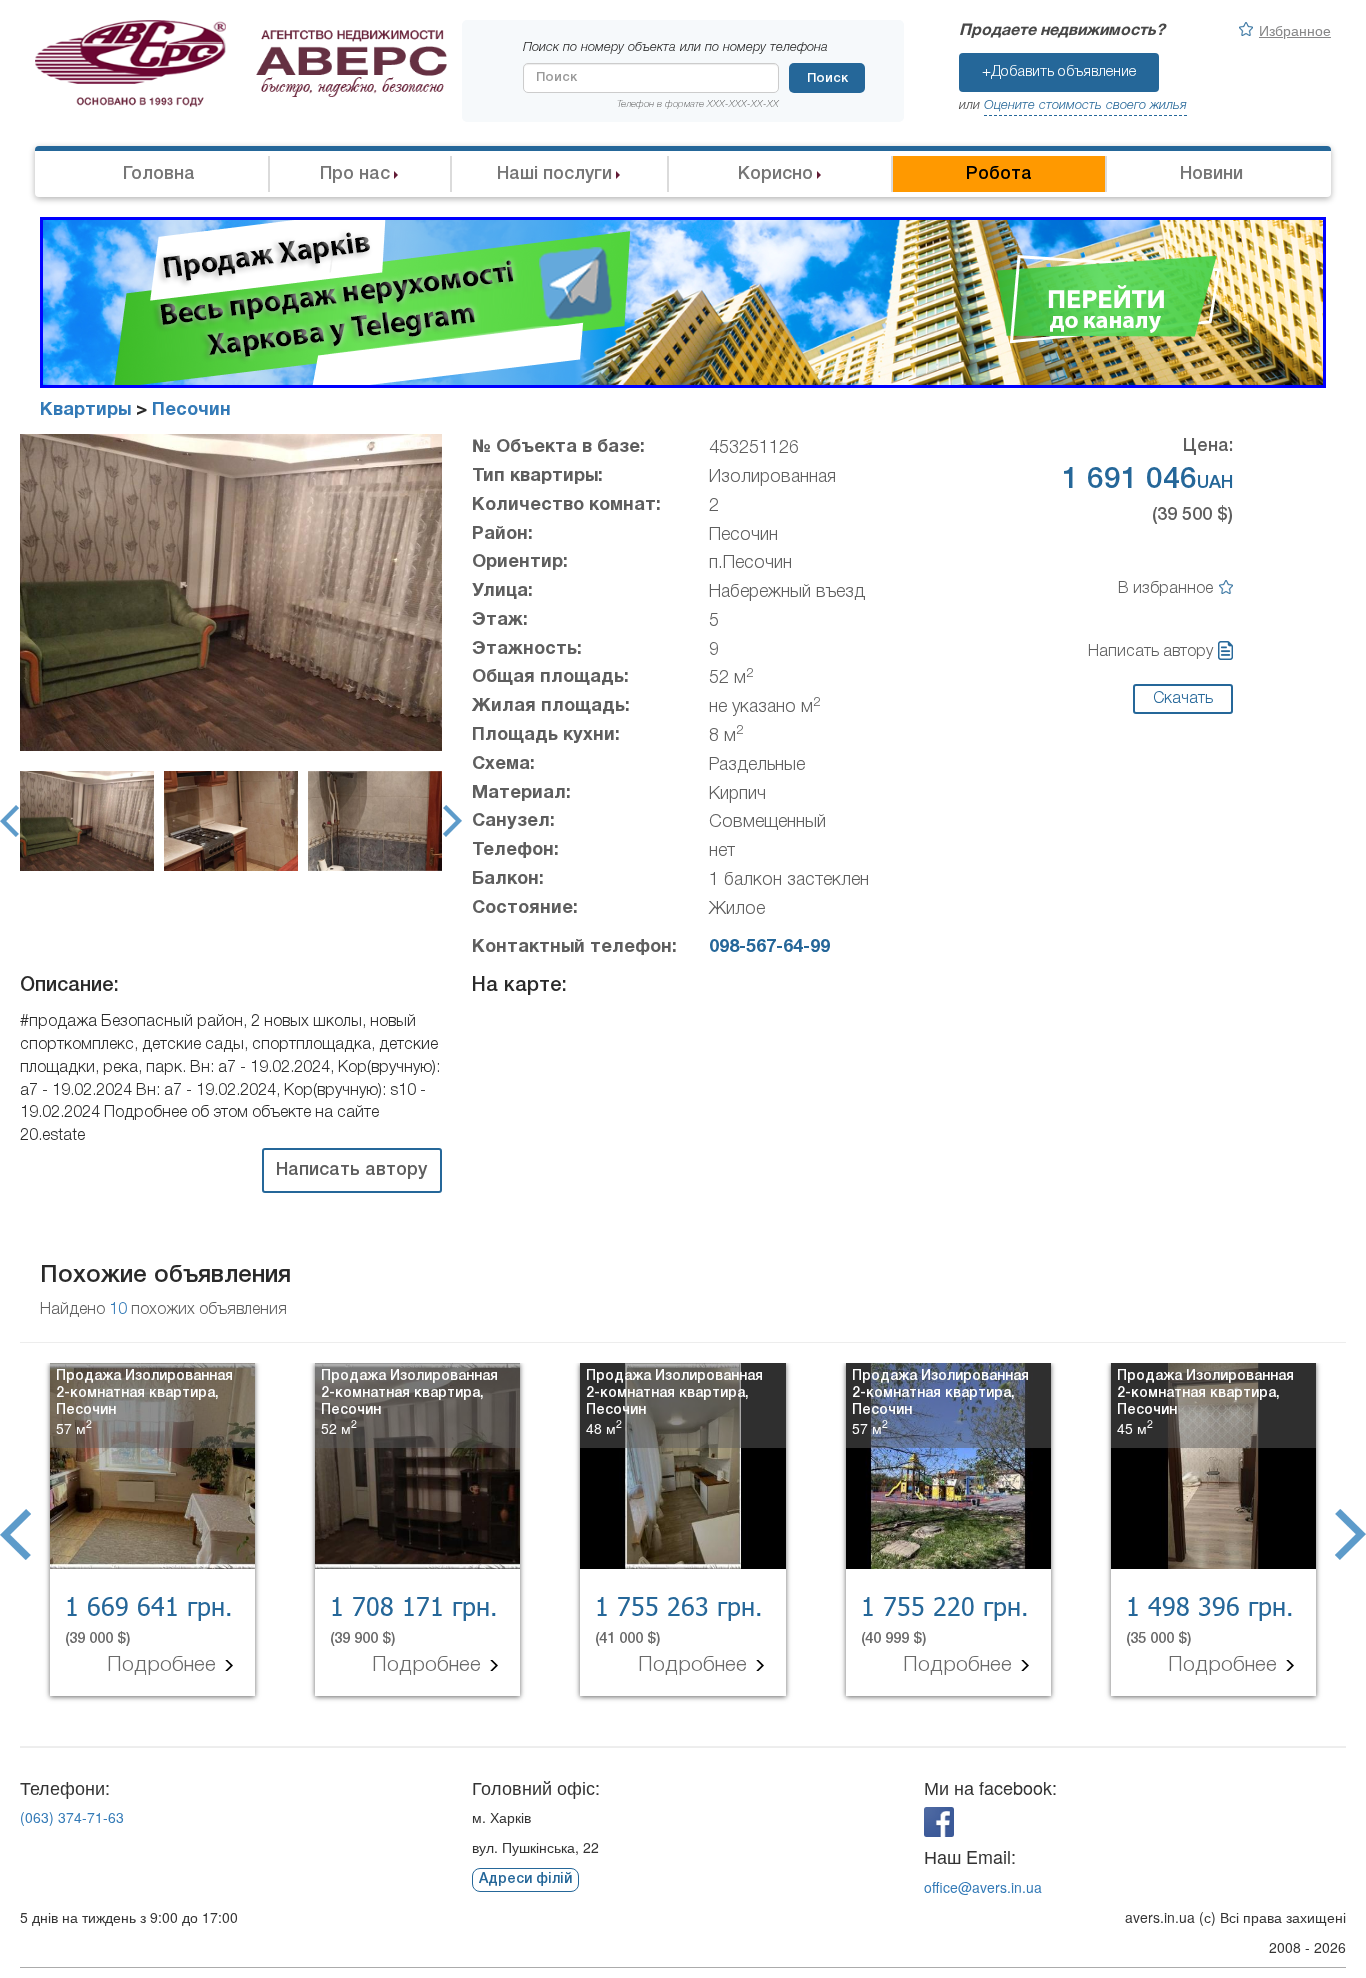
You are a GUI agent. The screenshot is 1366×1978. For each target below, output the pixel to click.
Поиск (827, 78)
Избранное (1295, 30)
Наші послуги (554, 174)
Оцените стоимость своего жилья (1085, 105)
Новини (1211, 174)
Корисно (775, 174)
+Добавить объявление (1059, 72)
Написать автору (1150, 652)
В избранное (1165, 589)
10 (118, 1310)
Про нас (355, 174)
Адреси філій (525, 1879)
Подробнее (164, 1665)
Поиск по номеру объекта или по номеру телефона (675, 47)
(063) (72, 1817)
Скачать (1183, 699)
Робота (999, 174)
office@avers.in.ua (983, 1887)
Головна (159, 174)
